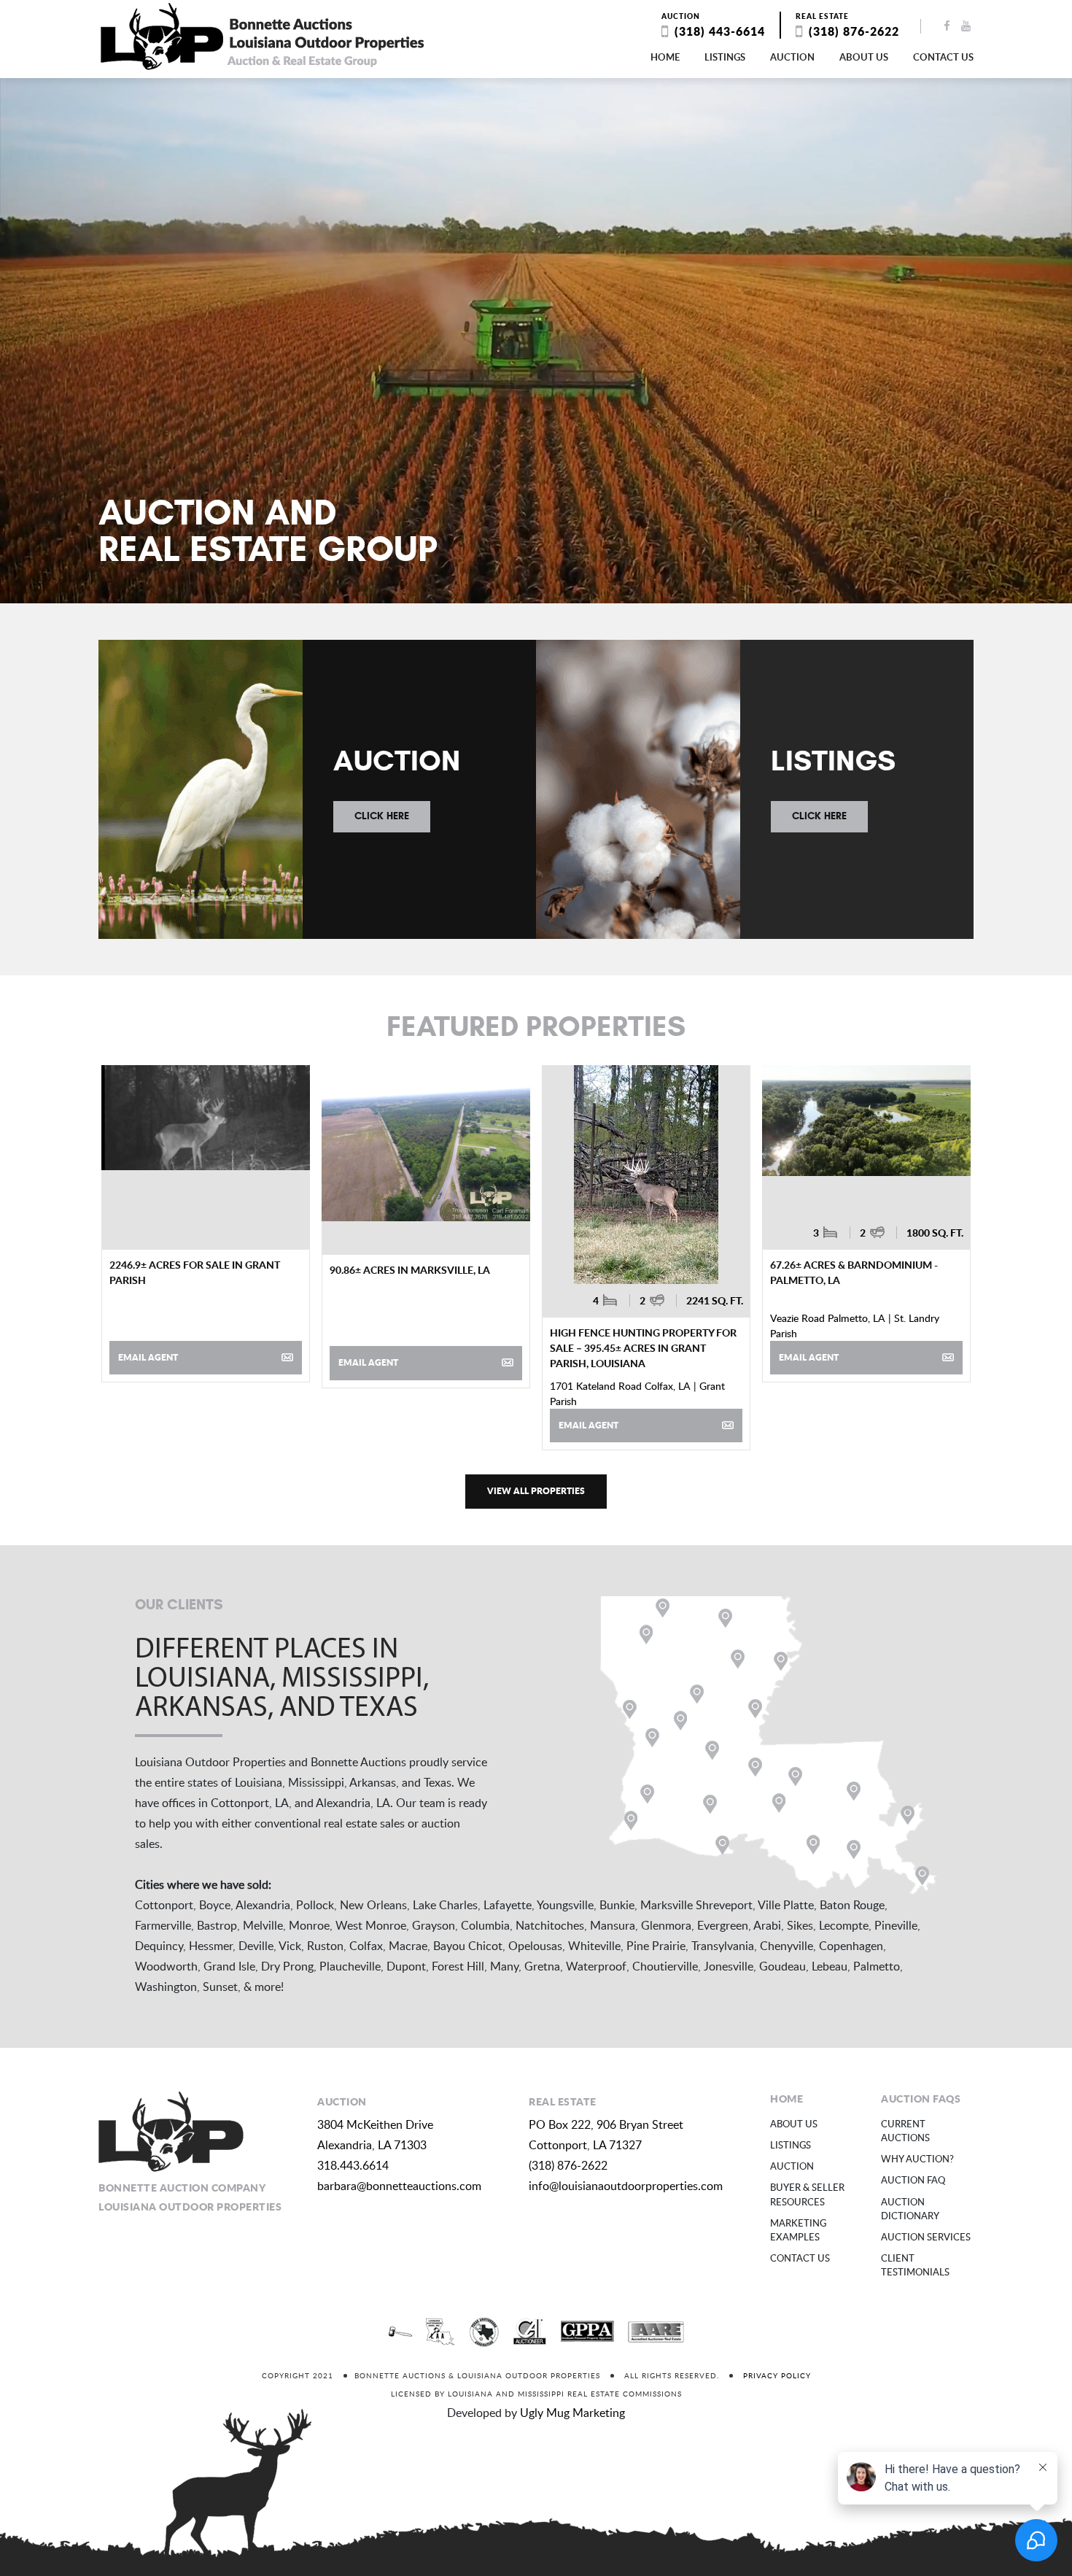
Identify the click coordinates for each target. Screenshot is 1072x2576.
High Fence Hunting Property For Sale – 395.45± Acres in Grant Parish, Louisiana (643, 1347)
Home (665, 57)
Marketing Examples (798, 2230)
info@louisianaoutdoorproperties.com (626, 2186)
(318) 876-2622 (854, 31)
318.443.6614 (353, 2165)
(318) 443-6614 (720, 31)
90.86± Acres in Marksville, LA (410, 1269)
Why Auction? (917, 2159)
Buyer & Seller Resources (807, 2194)
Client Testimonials (915, 2265)
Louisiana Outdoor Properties (263, 36)
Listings (725, 57)
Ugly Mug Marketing (572, 2413)
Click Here (382, 816)
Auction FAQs (921, 2098)
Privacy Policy (777, 2375)
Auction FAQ (913, 2180)
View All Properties (536, 1491)
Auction (792, 57)
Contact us (943, 57)
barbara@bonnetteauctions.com (399, 2186)
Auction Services (926, 2237)
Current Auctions (905, 2131)
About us (864, 57)
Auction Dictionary (910, 2209)
